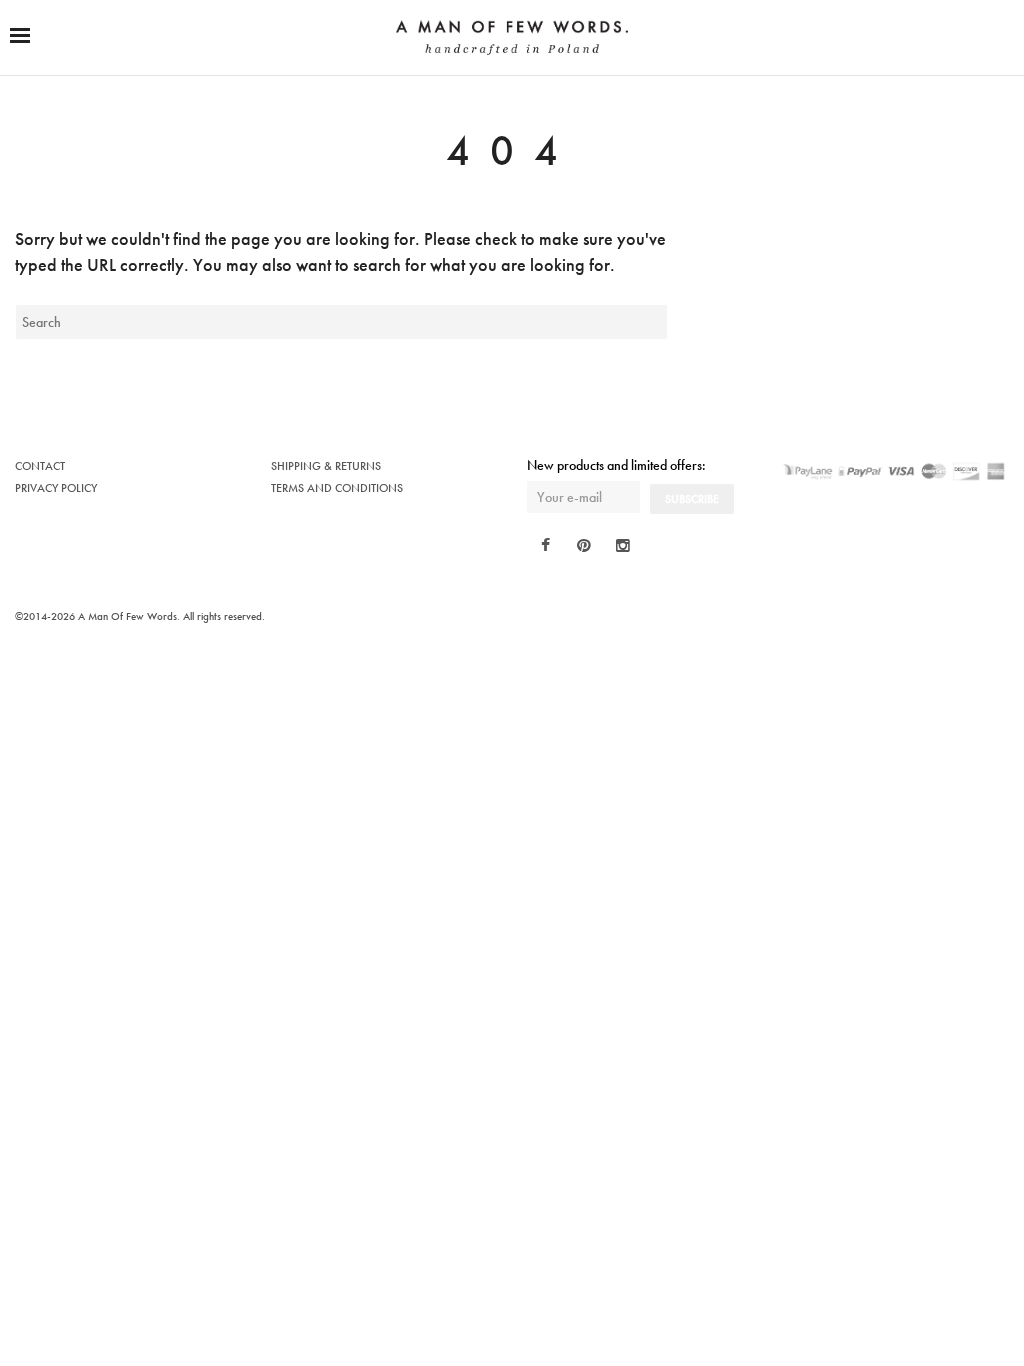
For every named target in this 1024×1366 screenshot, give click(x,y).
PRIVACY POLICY (56, 488)
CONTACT (40, 466)
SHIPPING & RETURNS (326, 466)
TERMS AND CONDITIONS (337, 488)
